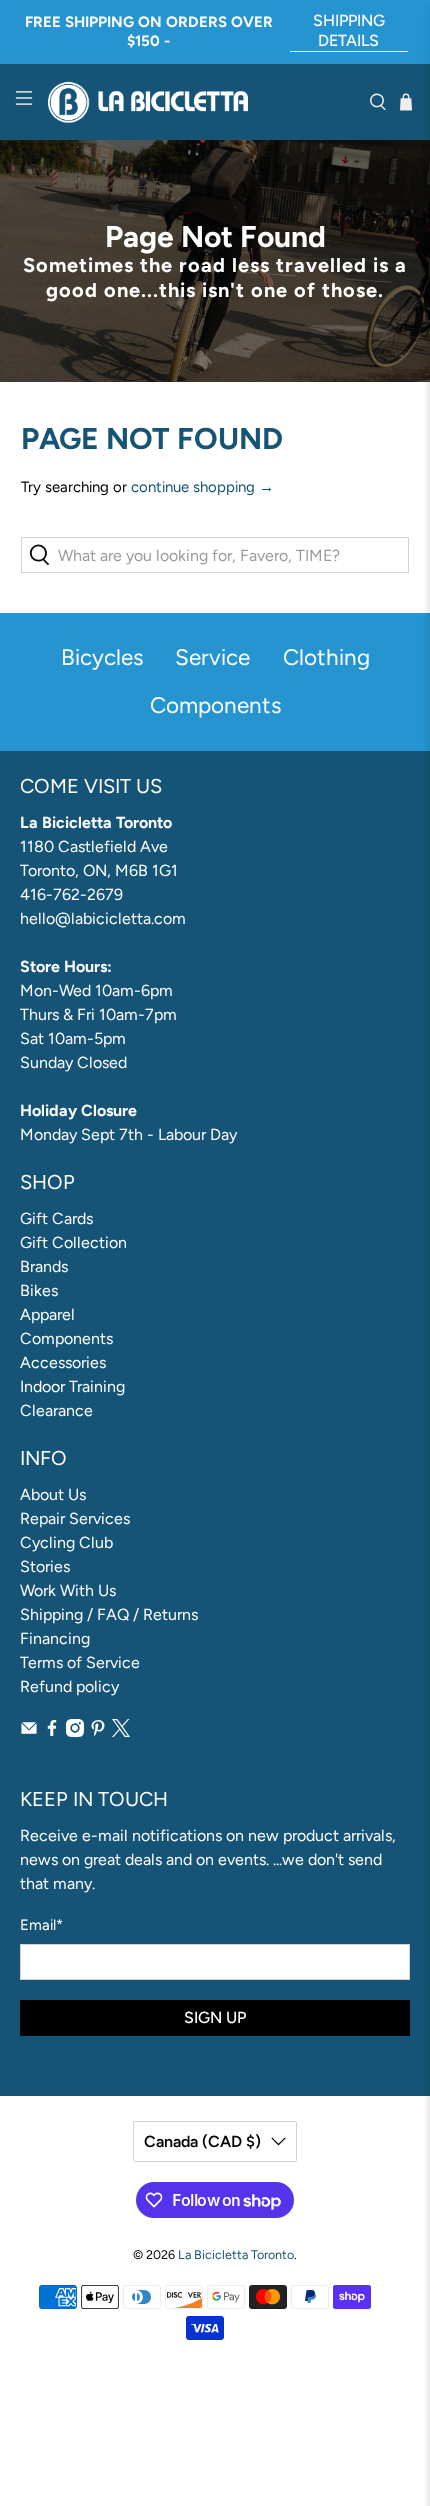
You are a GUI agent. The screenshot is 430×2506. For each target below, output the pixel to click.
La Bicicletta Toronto (236, 2254)
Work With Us (68, 1590)
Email (41, 1925)
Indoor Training (72, 1386)
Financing (55, 1638)
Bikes (39, 1290)
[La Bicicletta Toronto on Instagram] (75, 1731)
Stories (45, 1566)
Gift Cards (56, 1218)
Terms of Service (80, 1662)
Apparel (47, 1314)
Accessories (63, 1362)
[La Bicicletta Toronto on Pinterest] (98, 1731)
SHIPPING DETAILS (349, 30)
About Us (53, 1494)
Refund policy (69, 1686)
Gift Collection (73, 1242)
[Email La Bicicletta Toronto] (29, 1731)
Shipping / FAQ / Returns (109, 1614)
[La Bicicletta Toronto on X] (121, 1731)
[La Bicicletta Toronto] (201, 102)
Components (66, 1338)
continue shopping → (202, 487)
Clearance (56, 1410)
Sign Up (215, 2017)
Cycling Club (66, 1542)
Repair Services (75, 1518)
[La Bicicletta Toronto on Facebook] (52, 1731)
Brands (44, 1266)
